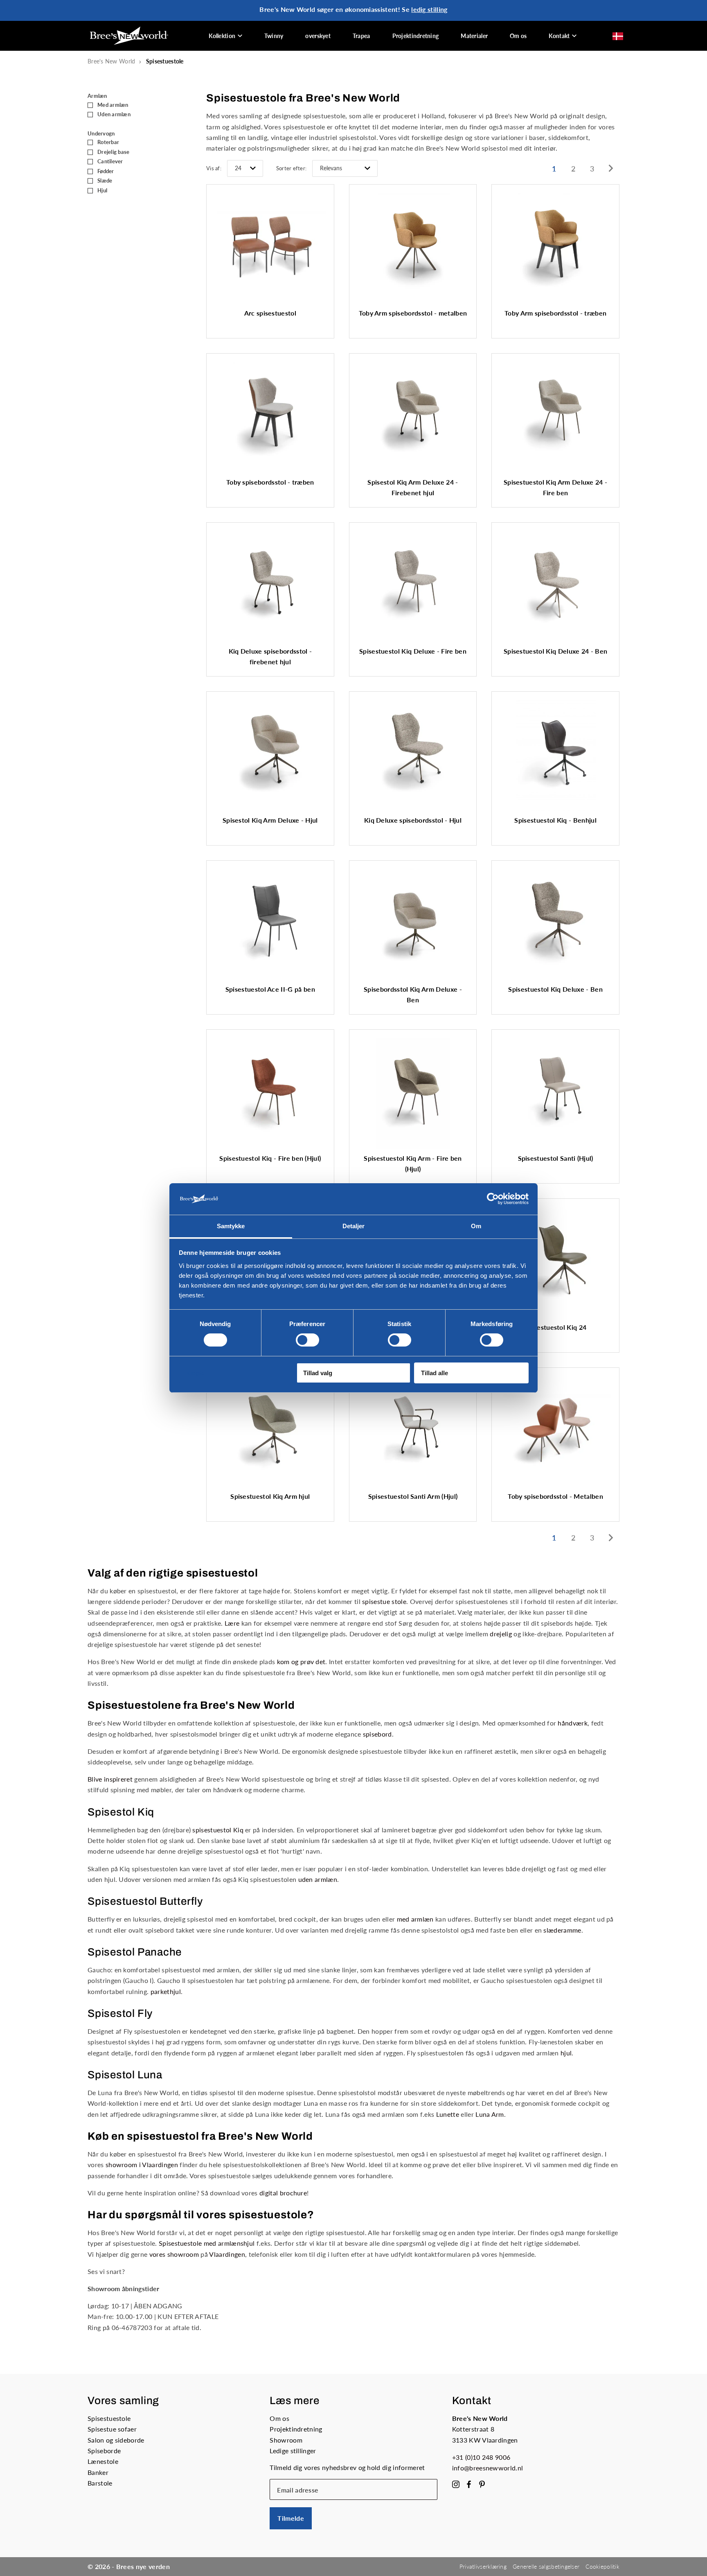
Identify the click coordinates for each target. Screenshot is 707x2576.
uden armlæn (318, 1879)
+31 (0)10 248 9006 (481, 2457)
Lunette (448, 2114)
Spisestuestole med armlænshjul (207, 2243)
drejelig (501, 1634)
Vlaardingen (227, 2254)
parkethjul (166, 1991)
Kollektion (222, 36)
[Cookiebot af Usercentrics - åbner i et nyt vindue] (493, 1199)
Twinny (274, 36)
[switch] (307, 1340)
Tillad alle (435, 1373)
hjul (566, 2053)
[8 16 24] (245, 169)
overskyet (318, 36)
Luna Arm (490, 2114)
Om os (518, 36)
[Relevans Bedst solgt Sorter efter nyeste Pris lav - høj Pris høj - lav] (345, 169)
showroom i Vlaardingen (142, 2164)
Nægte (195, 1373)
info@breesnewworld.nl (488, 2468)
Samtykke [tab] (231, 1226)
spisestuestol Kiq (218, 1830)
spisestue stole (384, 1601)
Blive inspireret (110, 1779)
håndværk (573, 1723)
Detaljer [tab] (354, 1226)
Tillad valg (318, 1373)
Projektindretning (416, 36)
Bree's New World (111, 61)
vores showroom (174, 2254)
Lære (232, 1623)
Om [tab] (476, 1226)
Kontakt (559, 36)
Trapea (361, 36)
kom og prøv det (301, 1661)
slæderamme (562, 1930)
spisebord (377, 1734)
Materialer (474, 36)
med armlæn (415, 1919)
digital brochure (283, 2193)
